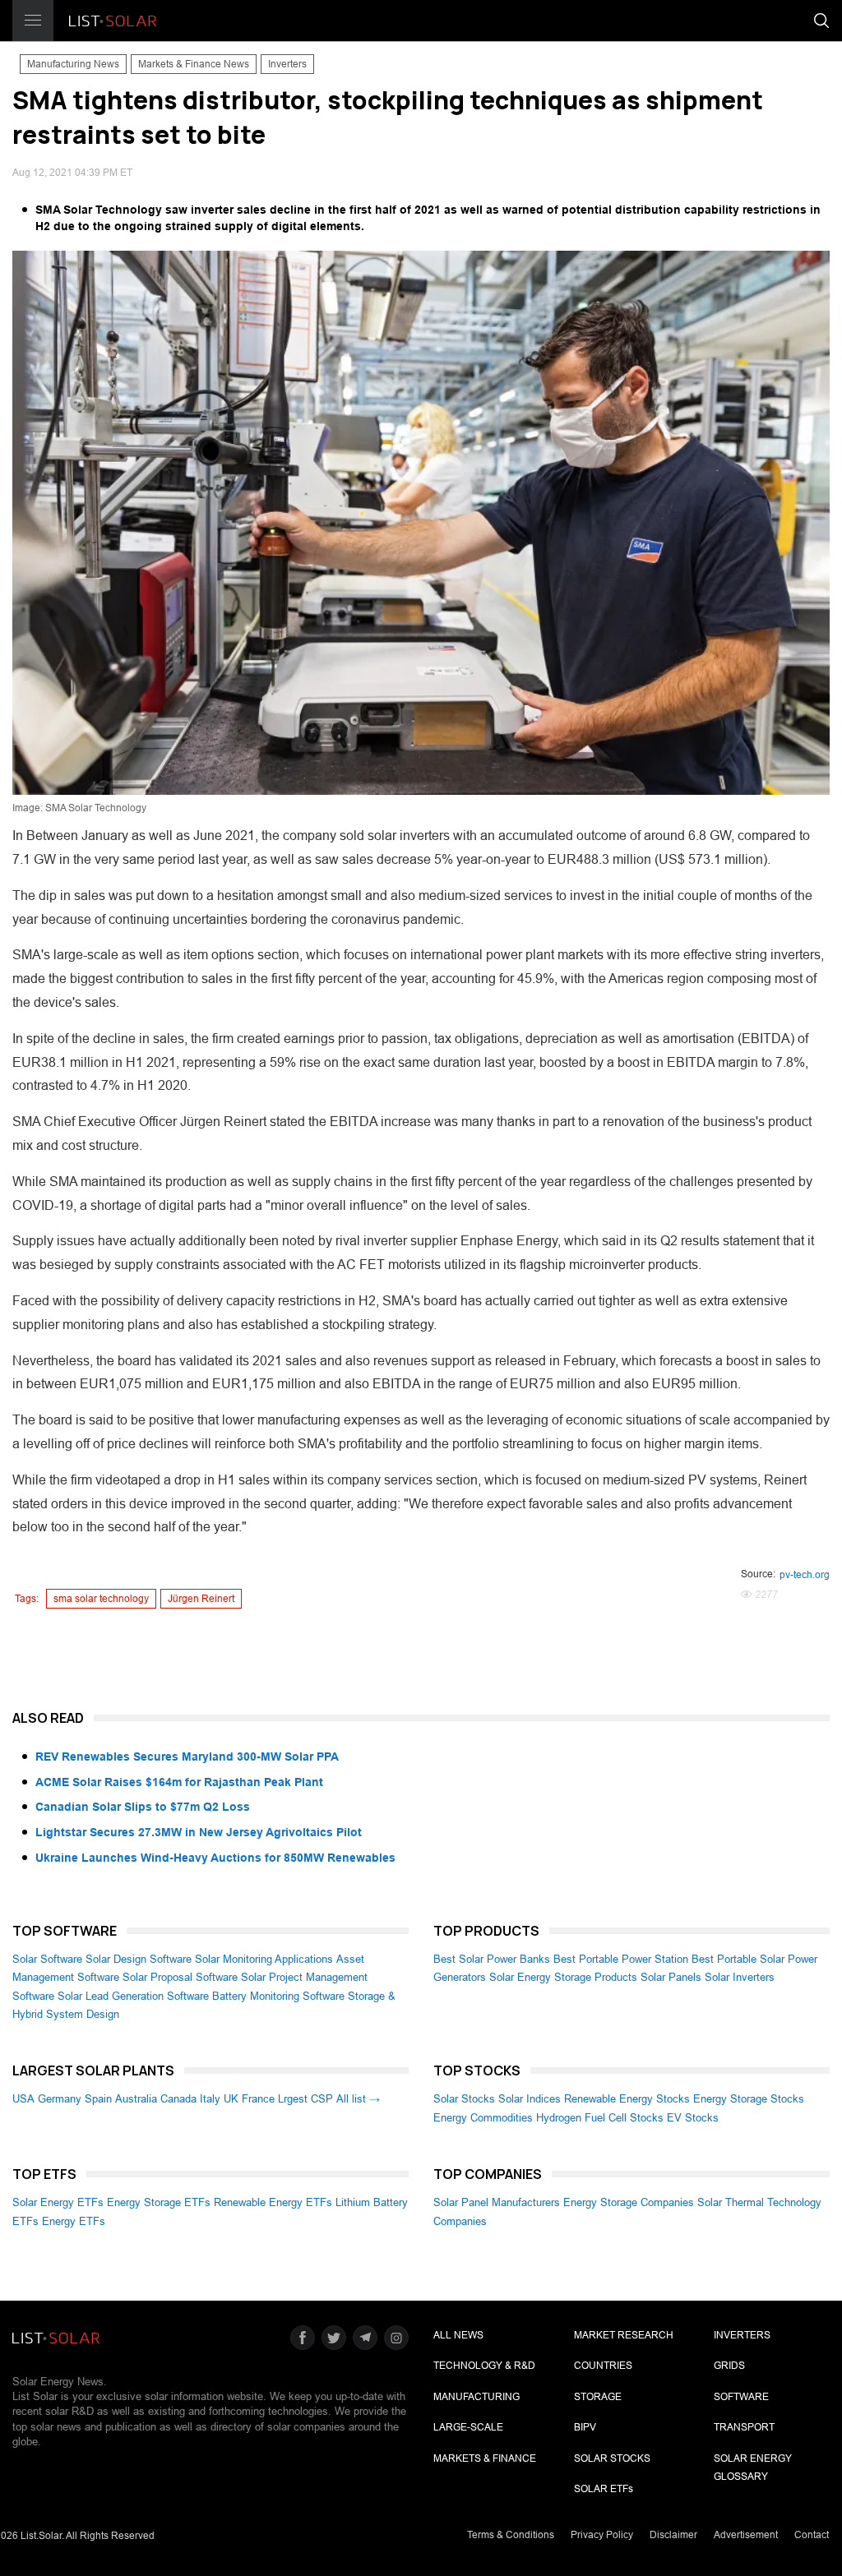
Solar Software (47, 1959)
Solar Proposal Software (180, 1977)
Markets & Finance (485, 2458)
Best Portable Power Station (621, 1959)
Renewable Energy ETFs (273, 2202)
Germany (60, 2099)
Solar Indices (530, 2099)
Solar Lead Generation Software (133, 1996)
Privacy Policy (602, 2535)
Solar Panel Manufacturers (497, 2202)
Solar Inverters (740, 1977)
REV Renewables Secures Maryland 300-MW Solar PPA (187, 1757)
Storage (598, 2397)
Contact (812, 2535)
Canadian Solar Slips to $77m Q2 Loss (143, 1807)
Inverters (287, 64)
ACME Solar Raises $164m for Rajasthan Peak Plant (179, 1782)
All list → (358, 2099)
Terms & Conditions (511, 2535)
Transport (744, 2427)
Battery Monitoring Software (278, 1996)
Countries (603, 2366)
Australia (136, 2099)
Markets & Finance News (194, 64)
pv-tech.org (805, 1575)
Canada (178, 2099)
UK (231, 2099)
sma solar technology (101, 1599)
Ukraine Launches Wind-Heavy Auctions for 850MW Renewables (215, 1858)
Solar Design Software (139, 1959)
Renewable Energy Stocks (627, 2099)
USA (23, 2099)
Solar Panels (671, 1977)
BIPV (585, 2427)
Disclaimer (673, 2535)
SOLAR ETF (604, 2489)
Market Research (624, 2335)
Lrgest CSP (305, 2099)
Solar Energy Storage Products (563, 1977)
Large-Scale (468, 2427)
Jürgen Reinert (201, 1599)
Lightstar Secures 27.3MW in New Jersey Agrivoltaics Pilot (199, 1832)
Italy (210, 2099)
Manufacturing (477, 2397)
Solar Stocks (464, 2099)
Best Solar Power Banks (492, 1959)
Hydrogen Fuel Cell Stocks (600, 2118)
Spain (98, 2099)
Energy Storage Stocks (749, 2099)
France (258, 2099)
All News (458, 2335)
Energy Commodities (483, 2118)
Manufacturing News (73, 64)
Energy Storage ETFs (159, 2202)
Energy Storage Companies (629, 2202)
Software (741, 2397)
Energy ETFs (74, 2221)
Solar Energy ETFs (58, 2202)
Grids (729, 2366)
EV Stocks (693, 2118)
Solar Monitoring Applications (264, 1959)
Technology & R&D (484, 2366)
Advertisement (746, 2535)
